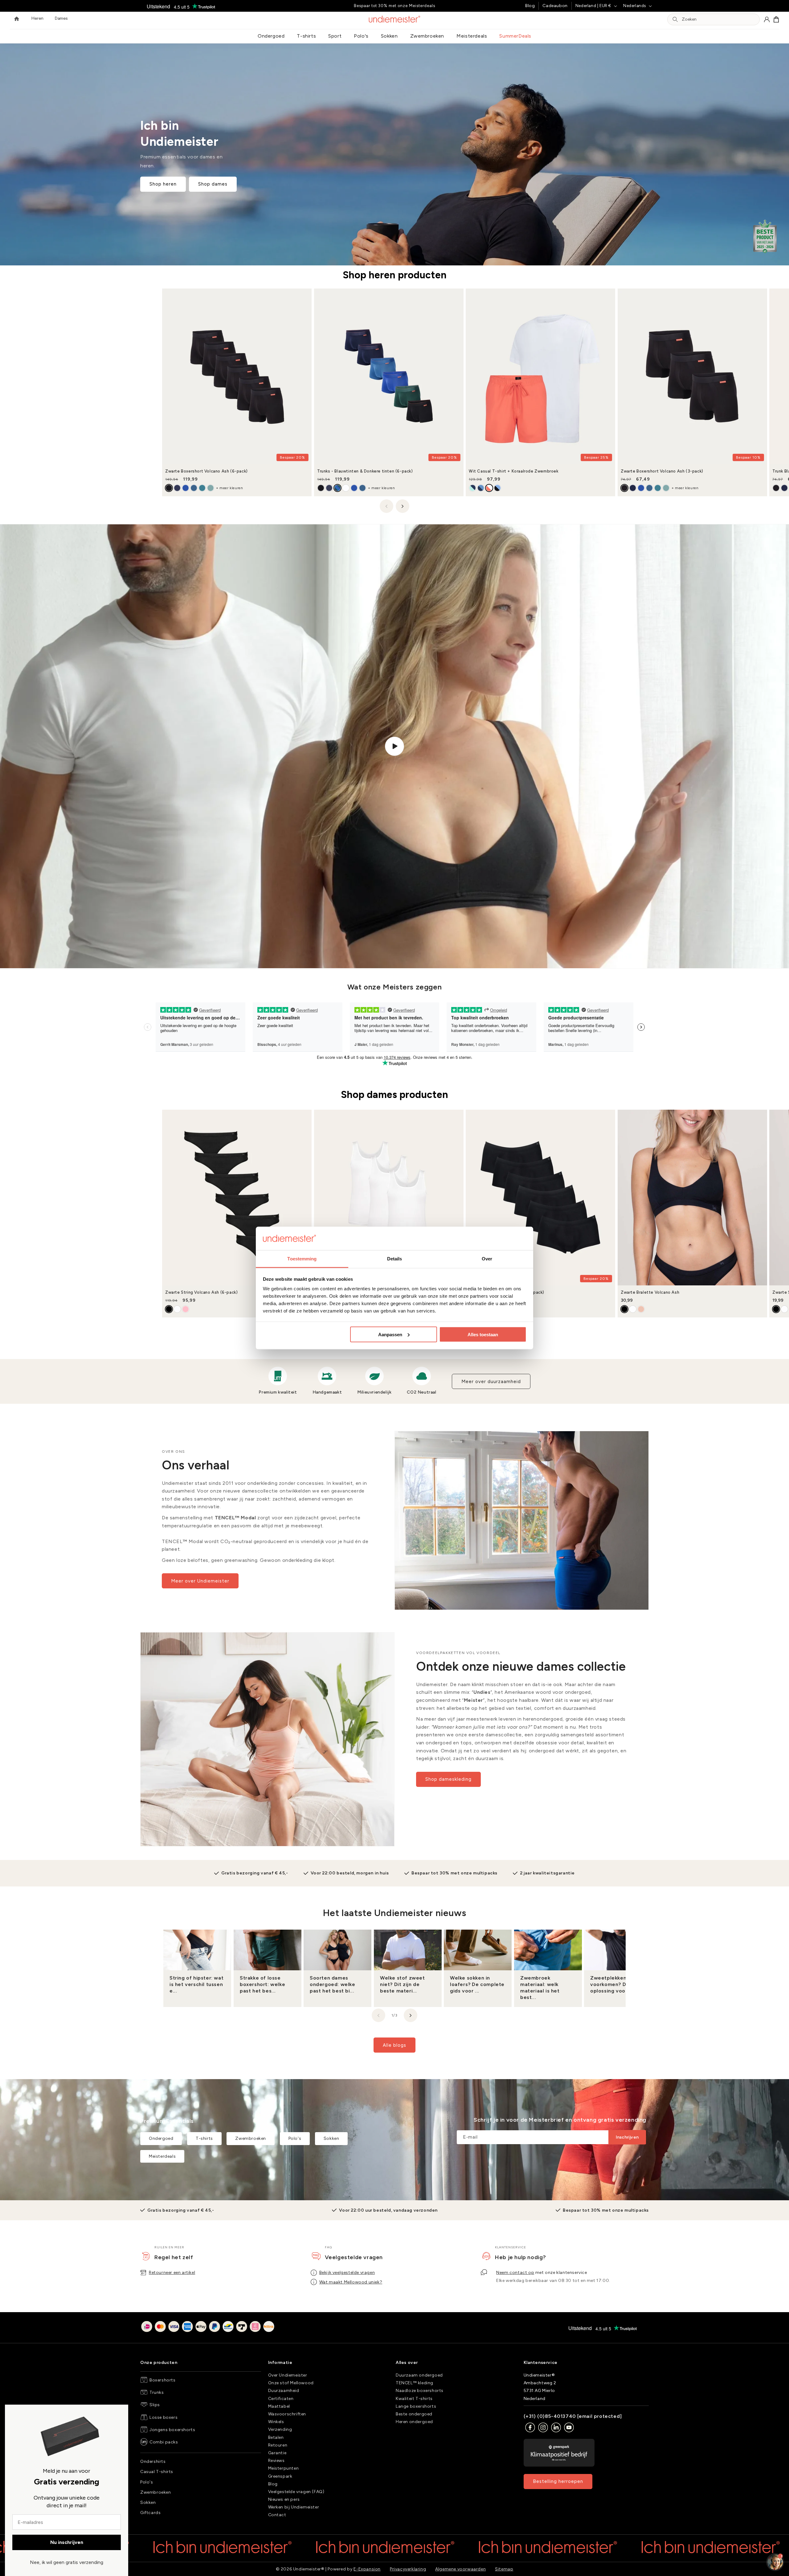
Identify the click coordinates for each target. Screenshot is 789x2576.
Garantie (277, 2453)
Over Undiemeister (288, 2375)
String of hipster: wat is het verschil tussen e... (196, 1984)
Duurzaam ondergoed (419, 2375)
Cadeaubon (555, 6)
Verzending (280, 2429)
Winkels (276, 2422)
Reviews (276, 2461)
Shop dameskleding (448, 1779)
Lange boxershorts (416, 2406)
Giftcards (150, 2513)
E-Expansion (367, 2569)
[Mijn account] (767, 19)
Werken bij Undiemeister (294, 2507)
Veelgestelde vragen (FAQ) (296, 2492)
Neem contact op (515, 2273)
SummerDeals (515, 36)
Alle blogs (394, 2045)
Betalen (276, 2437)
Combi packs (164, 2442)
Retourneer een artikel (172, 2273)
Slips (155, 2405)
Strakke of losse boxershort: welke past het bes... (262, 1984)
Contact (277, 2515)
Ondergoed (271, 36)
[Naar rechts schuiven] (403, 506)
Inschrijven (627, 2138)
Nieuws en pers (284, 2499)
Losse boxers (164, 2417)
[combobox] (719, 20)
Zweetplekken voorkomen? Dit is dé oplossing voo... (617, 1984)
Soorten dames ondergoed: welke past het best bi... (333, 1984)
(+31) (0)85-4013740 (550, 2416)
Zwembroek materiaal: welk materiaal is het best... (540, 1987)
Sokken (389, 36)
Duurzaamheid (284, 2391)
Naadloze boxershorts (420, 2391)
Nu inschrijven (67, 2542)
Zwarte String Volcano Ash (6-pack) (201, 1292)
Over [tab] (487, 1259)
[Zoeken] (675, 19)
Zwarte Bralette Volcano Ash (650, 1292)
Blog (530, 6)
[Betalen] (208, 2328)
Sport (335, 36)
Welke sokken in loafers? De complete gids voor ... (477, 1984)
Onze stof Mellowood (291, 2383)
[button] (776, 19)
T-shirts (306, 36)
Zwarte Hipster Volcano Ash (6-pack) (507, 1292)
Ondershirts (153, 2461)
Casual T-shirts (157, 2472)
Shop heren (163, 184)
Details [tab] (395, 1259)
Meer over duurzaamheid (491, 1382)
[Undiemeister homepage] (395, 19)
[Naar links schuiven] (386, 506)
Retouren (278, 2445)
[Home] (17, 19)
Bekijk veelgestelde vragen (347, 2273)
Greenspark (280, 2476)
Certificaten (281, 2399)
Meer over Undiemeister (200, 1581)
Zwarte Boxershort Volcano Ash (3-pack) (662, 471)
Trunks (157, 2392)
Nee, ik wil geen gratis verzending (67, 2562)
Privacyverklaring (408, 2569)
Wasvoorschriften (287, 2414)
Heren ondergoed (414, 2422)
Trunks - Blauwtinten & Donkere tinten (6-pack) (365, 471)
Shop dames (213, 184)
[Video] (394, 746)
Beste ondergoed (414, 2414)
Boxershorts (163, 2380)
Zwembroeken (427, 36)
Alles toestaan (483, 1334)
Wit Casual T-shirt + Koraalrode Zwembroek (514, 471)
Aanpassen (390, 1334)
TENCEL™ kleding (415, 2383)
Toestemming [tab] (302, 1259)
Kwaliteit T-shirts (414, 2399)
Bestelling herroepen (558, 2481)
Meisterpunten (284, 2468)
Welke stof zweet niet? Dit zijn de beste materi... (403, 1984)
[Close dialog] (12, 2412)
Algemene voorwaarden (460, 2569)
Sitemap (504, 2569)
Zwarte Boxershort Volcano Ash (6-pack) (206, 471)
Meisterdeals (472, 36)
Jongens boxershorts (172, 2430)
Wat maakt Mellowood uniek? (351, 2282)
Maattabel (279, 2406)
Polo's (361, 36)
